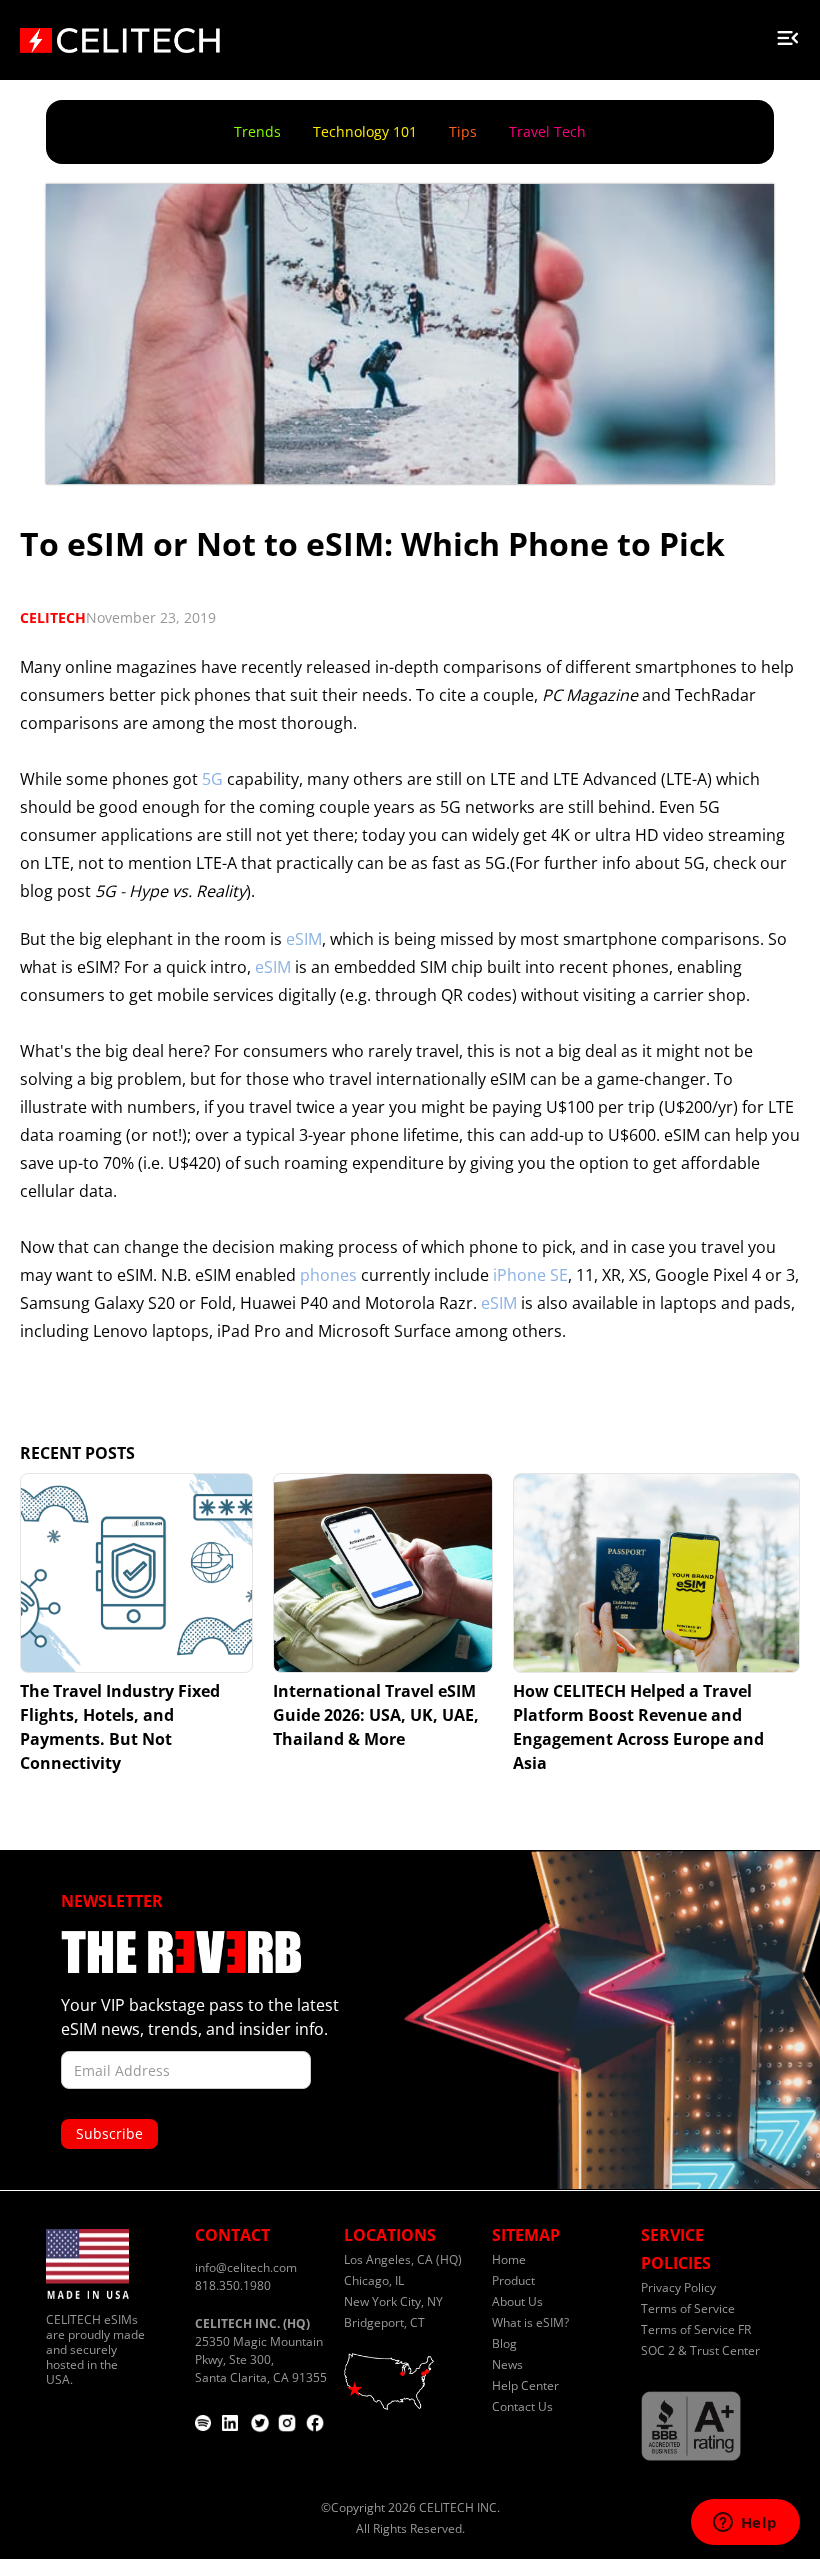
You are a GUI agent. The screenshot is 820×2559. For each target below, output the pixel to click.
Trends (257, 131)
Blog (504, 2343)
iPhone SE (530, 1275)
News (507, 2364)
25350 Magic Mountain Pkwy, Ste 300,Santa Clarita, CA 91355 (261, 2350)
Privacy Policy (678, 2287)
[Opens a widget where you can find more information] (745, 2524)
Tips (463, 131)
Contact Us (522, 2406)
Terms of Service (688, 2308)
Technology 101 (365, 131)
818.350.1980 (233, 2285)
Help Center (525, 2385)
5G (214, 779)
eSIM (304, 939)
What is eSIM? (530, 2322)
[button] (788, 34)
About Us (517, 2301)
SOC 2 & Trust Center (700, 2350)
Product (513, 2280)
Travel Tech (547, 131)
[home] (120, 34)
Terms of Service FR (696, 2329)
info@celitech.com (246, 2267)
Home (509, 2259)
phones (328, 1275)
